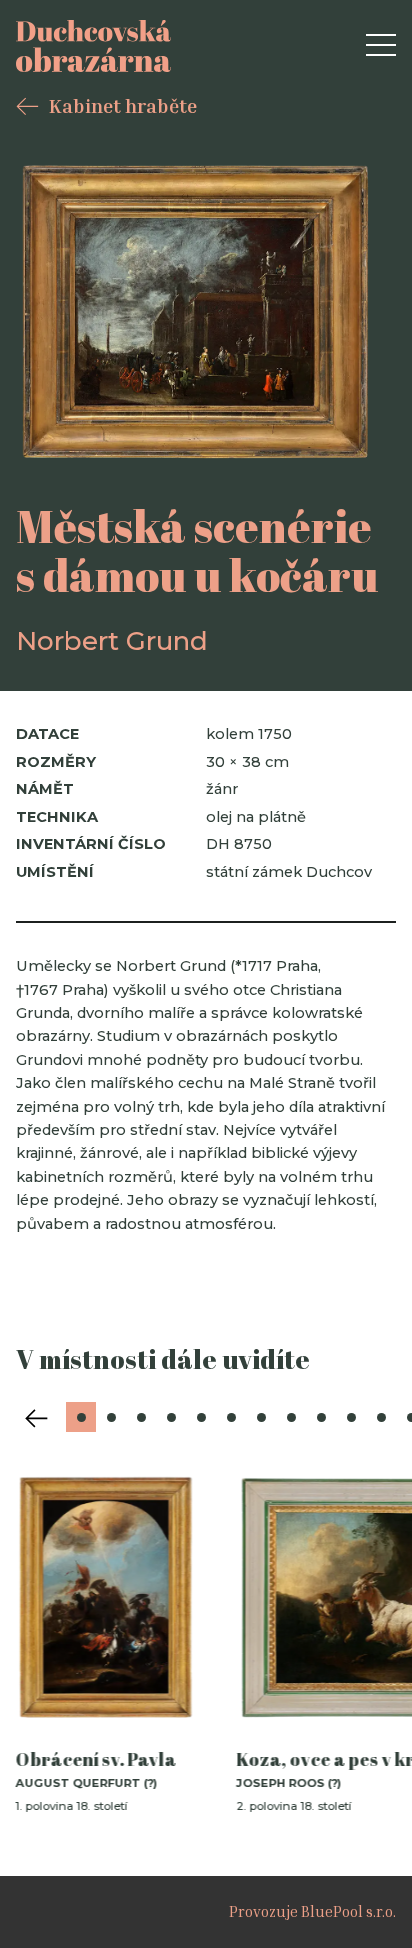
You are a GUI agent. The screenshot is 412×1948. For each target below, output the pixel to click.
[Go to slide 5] (201, 1417)
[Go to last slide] (36, 1418)
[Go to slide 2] (111, 1417)
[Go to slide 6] (231, 1417)
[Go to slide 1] (81, 1417)
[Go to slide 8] (291, 1417)
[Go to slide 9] (321, 1417)
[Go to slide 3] (141, 1417)
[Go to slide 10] (351, 1417)
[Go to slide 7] (261, 1417)
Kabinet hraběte (123, 105)
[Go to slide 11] (381, 1417)
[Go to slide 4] (171, 1417)
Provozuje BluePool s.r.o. (312, 1911)
